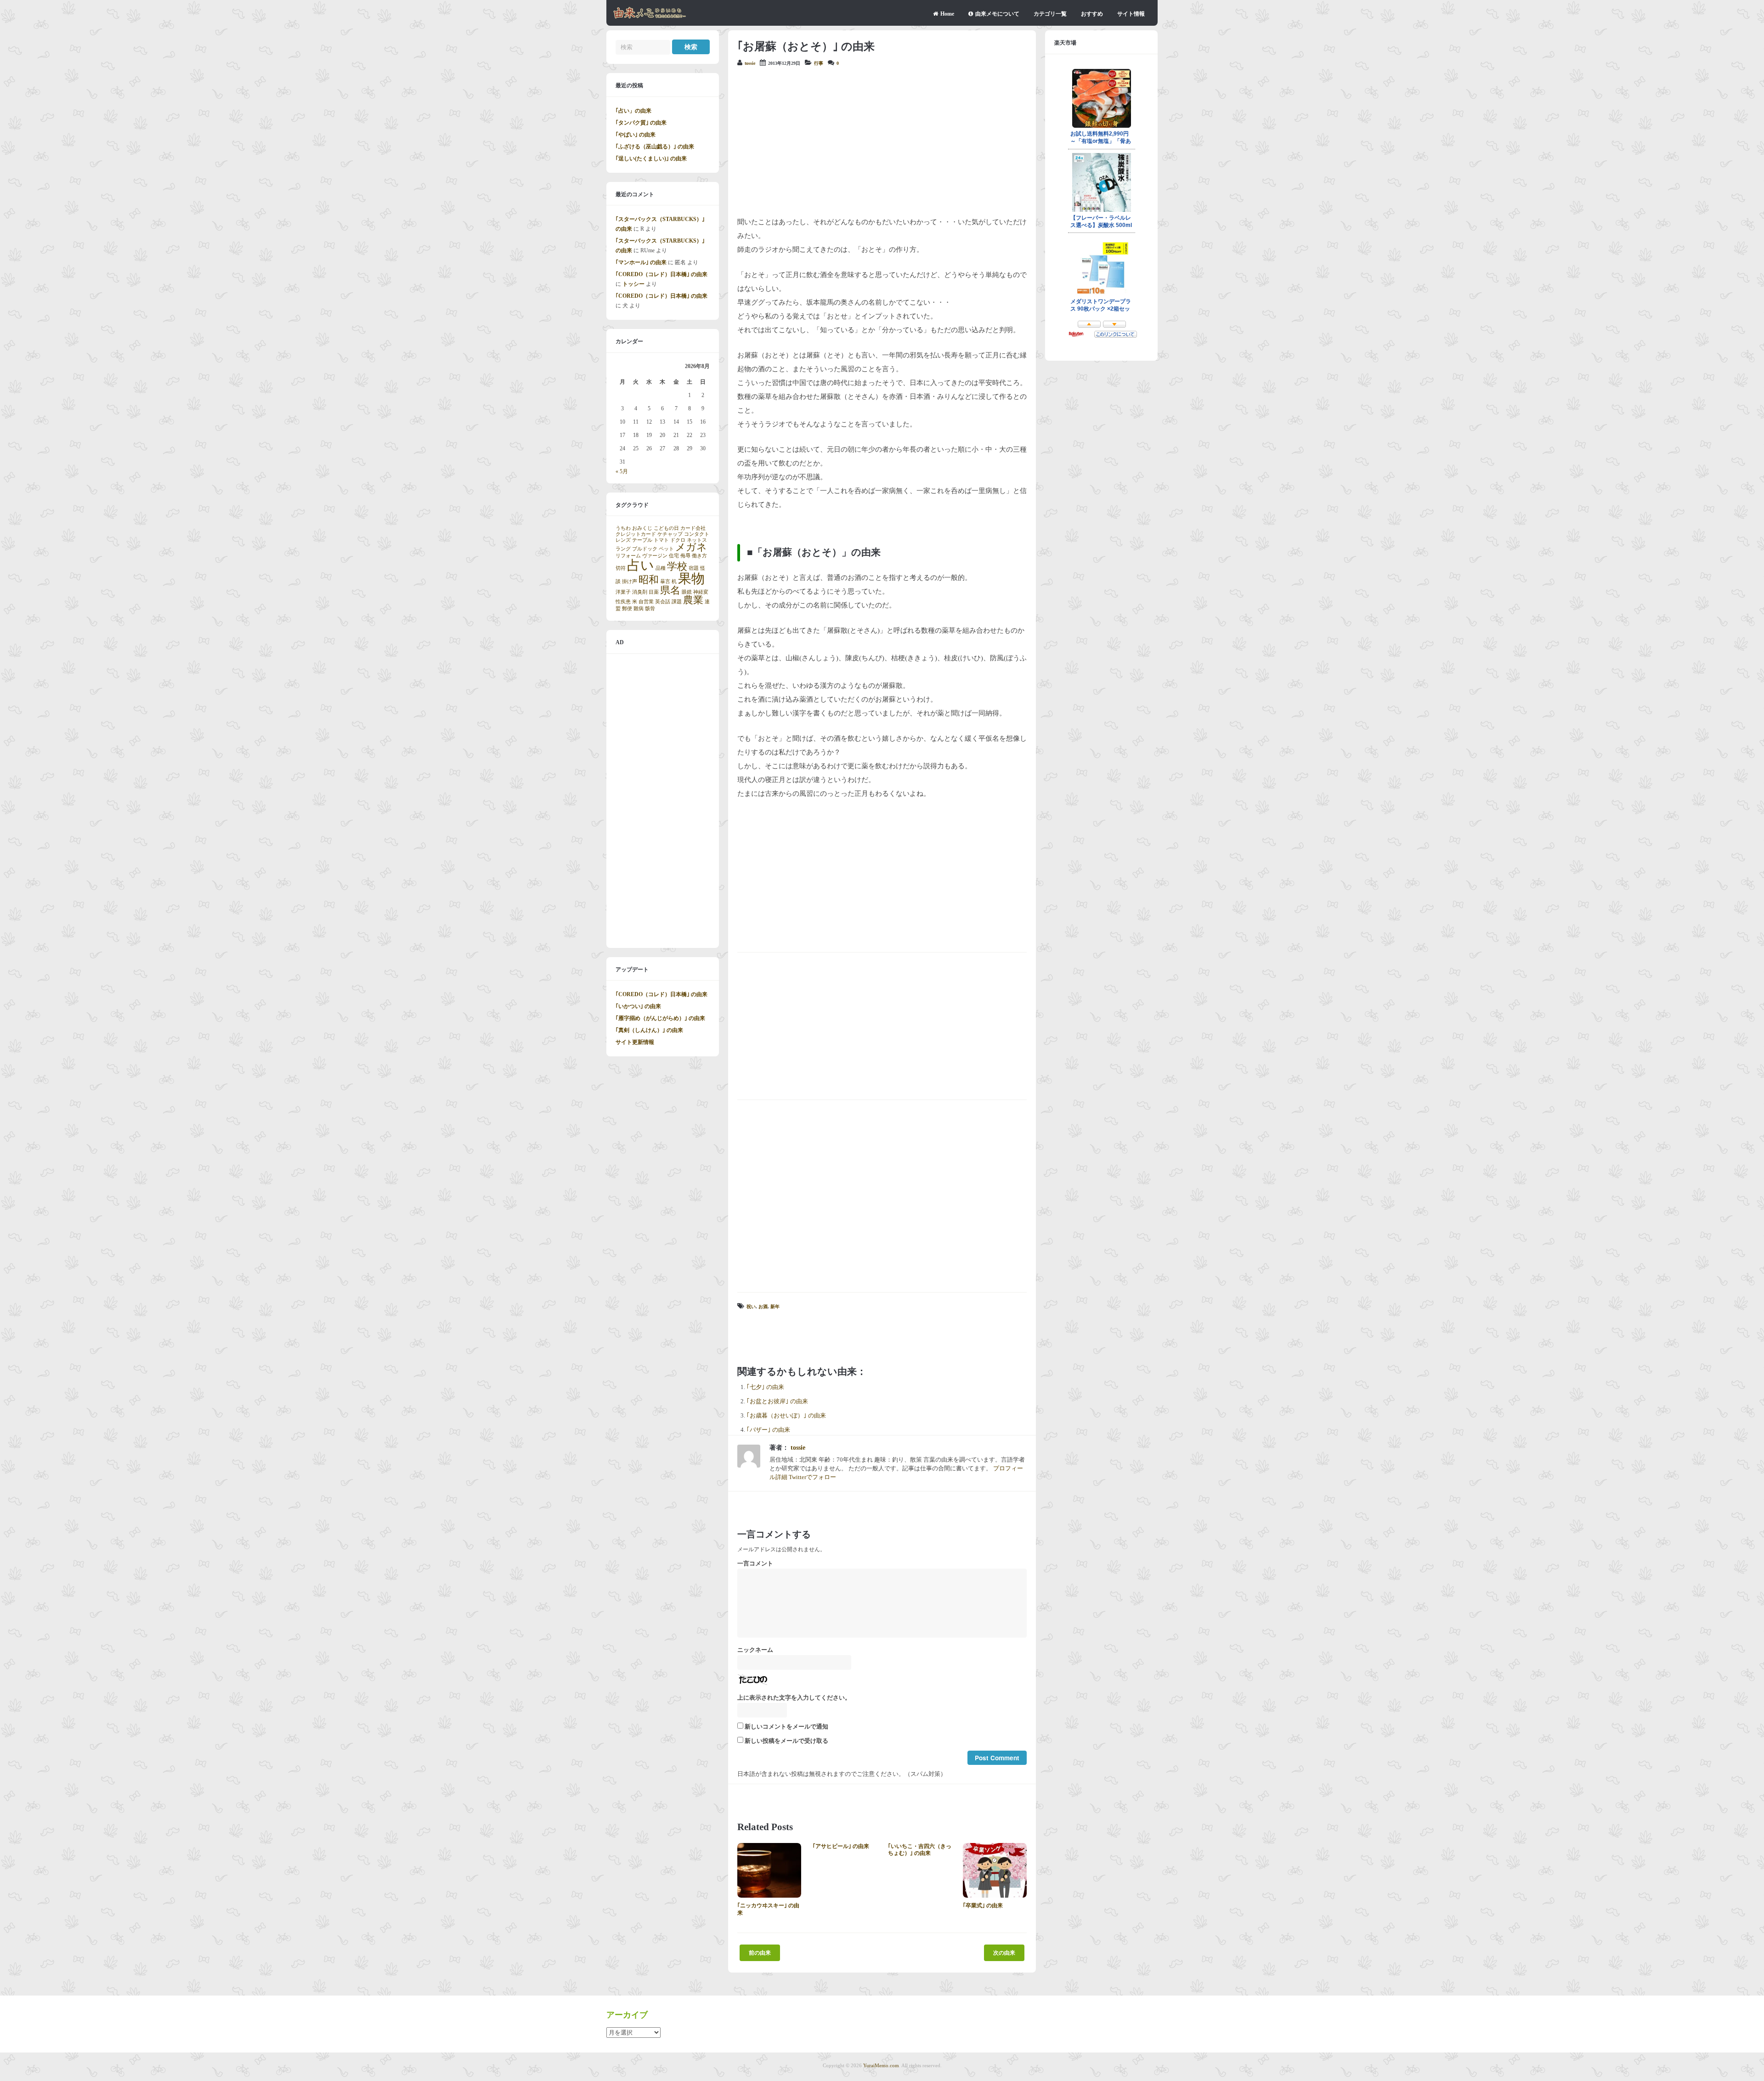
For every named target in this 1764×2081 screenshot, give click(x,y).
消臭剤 (640, 592)
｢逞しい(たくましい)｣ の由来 (651, 159)
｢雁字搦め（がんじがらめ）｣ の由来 (660, 1018)
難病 (639, 609)
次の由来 (1004, 1953)
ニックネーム (755, 1650)
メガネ (691, 547)
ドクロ (678, 540)
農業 (693, 600)
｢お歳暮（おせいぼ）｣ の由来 (786, 1416)
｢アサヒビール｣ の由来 (841, 1846)
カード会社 (693, 528)
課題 (677, 602)
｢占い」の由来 (633, 111)
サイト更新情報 (635, 1042)
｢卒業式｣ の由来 (983, 1905)
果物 (691, 578)
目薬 (654, 592)
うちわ (623, 528)
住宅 (674, 556)
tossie (750, 63)
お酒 (763, 1307)
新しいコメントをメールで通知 (786, 1727)
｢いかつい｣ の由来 (638, 1006)
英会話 (663, 602)
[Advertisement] (882, 142)
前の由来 (760, 1953)
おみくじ (642, 528)
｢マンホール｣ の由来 (641, 262)
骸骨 (650, 609)
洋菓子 (623, 592)
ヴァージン (655, 556)
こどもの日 (666, 528)
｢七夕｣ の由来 (765, 1387)
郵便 (627, 609)
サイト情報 (1131, 14)
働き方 (699, 556)
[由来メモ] (650, 17)
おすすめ (1092, 14)
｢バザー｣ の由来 (768, 1430)
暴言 (665, 581)
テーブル (642, 540)
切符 (621, 568)
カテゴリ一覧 (1050, 14)
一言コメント (755, 1564)
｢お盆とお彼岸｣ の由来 (777, 1401)
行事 (819, 63)
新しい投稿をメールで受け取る (786, 1741)
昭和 (649, 580)
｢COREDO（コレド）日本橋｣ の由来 (661, 274)
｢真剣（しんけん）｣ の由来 (649, 1030)
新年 (775, 1307)
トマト (661, 540)
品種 (661, 568)
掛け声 (630, 581)
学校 (677, 567)
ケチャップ (670, 534)
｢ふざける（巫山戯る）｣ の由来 (655, 147)
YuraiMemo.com (881, 2065)
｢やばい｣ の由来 (636, 135)
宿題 (694, 568)
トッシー (633, 284)
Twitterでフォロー (812, 1477)
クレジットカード (636, 534)
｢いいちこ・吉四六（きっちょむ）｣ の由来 (920, 1850)
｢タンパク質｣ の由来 (641, 123)
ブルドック (645, 549)
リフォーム (628, 556)
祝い (751, 1307)
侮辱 (685, 556)
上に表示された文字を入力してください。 (794, 1698)
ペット (666, 549)
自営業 (646, 602)
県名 (670, 590)
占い (641, 565)
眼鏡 (687, 592)
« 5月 (622, 471)
